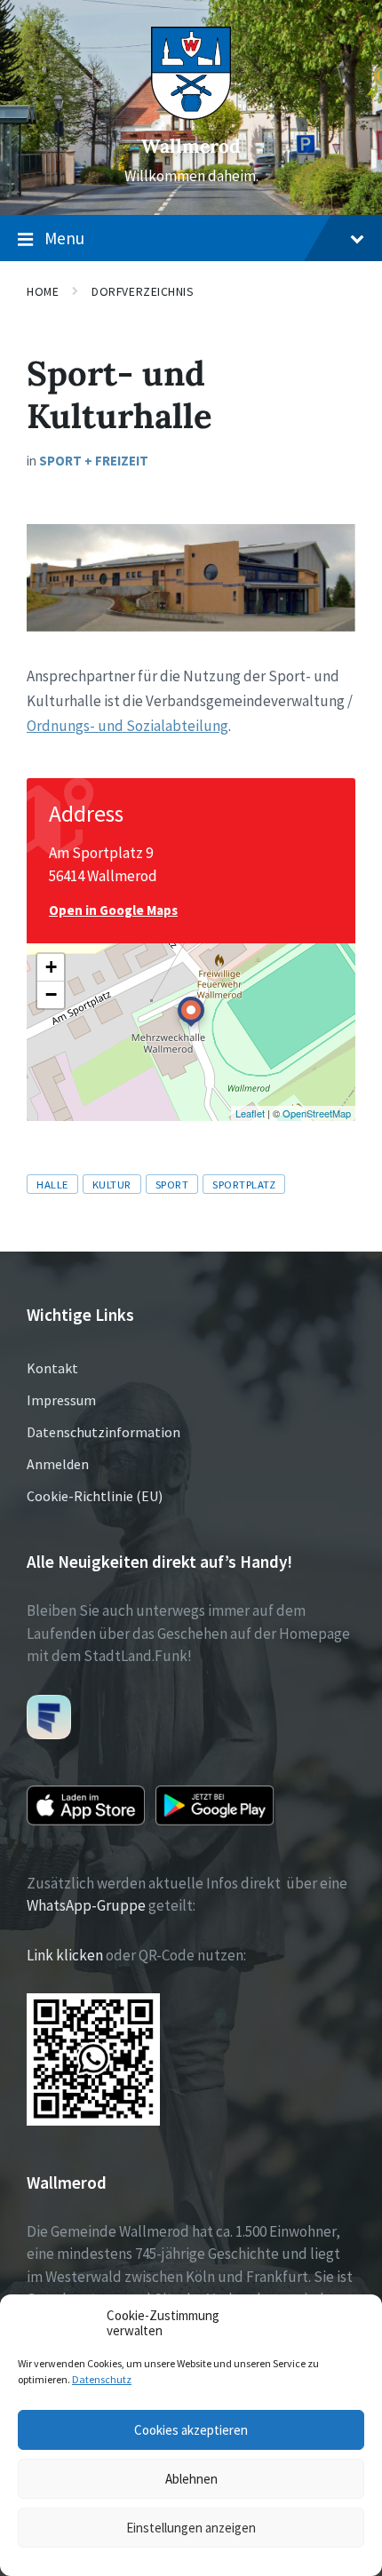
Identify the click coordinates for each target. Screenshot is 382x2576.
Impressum (61, 1400)
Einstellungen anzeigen (191, 2528)
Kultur (112, 1184)
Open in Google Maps (113, 910)
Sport (172, 1184)
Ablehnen (191, 2479)
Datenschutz (102, 2379)
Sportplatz (244, 1184)
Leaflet (250, 1113)
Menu (64, 238)
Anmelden (58, 1464)
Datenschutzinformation (103, 1432)
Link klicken (65, 1955)
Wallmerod (191, 146)
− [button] (51, 994)
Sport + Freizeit (94, 461)
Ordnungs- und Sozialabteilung (127, 726)
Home (43, 291)
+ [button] (51, 967)
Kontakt (52, 1368)
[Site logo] (191, 115)
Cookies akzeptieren (191, 2430)
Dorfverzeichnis (143, 291)
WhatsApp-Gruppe (86, 1905)
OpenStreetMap (317, 1113)
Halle (52, 1184)
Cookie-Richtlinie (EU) (95, 1496)
